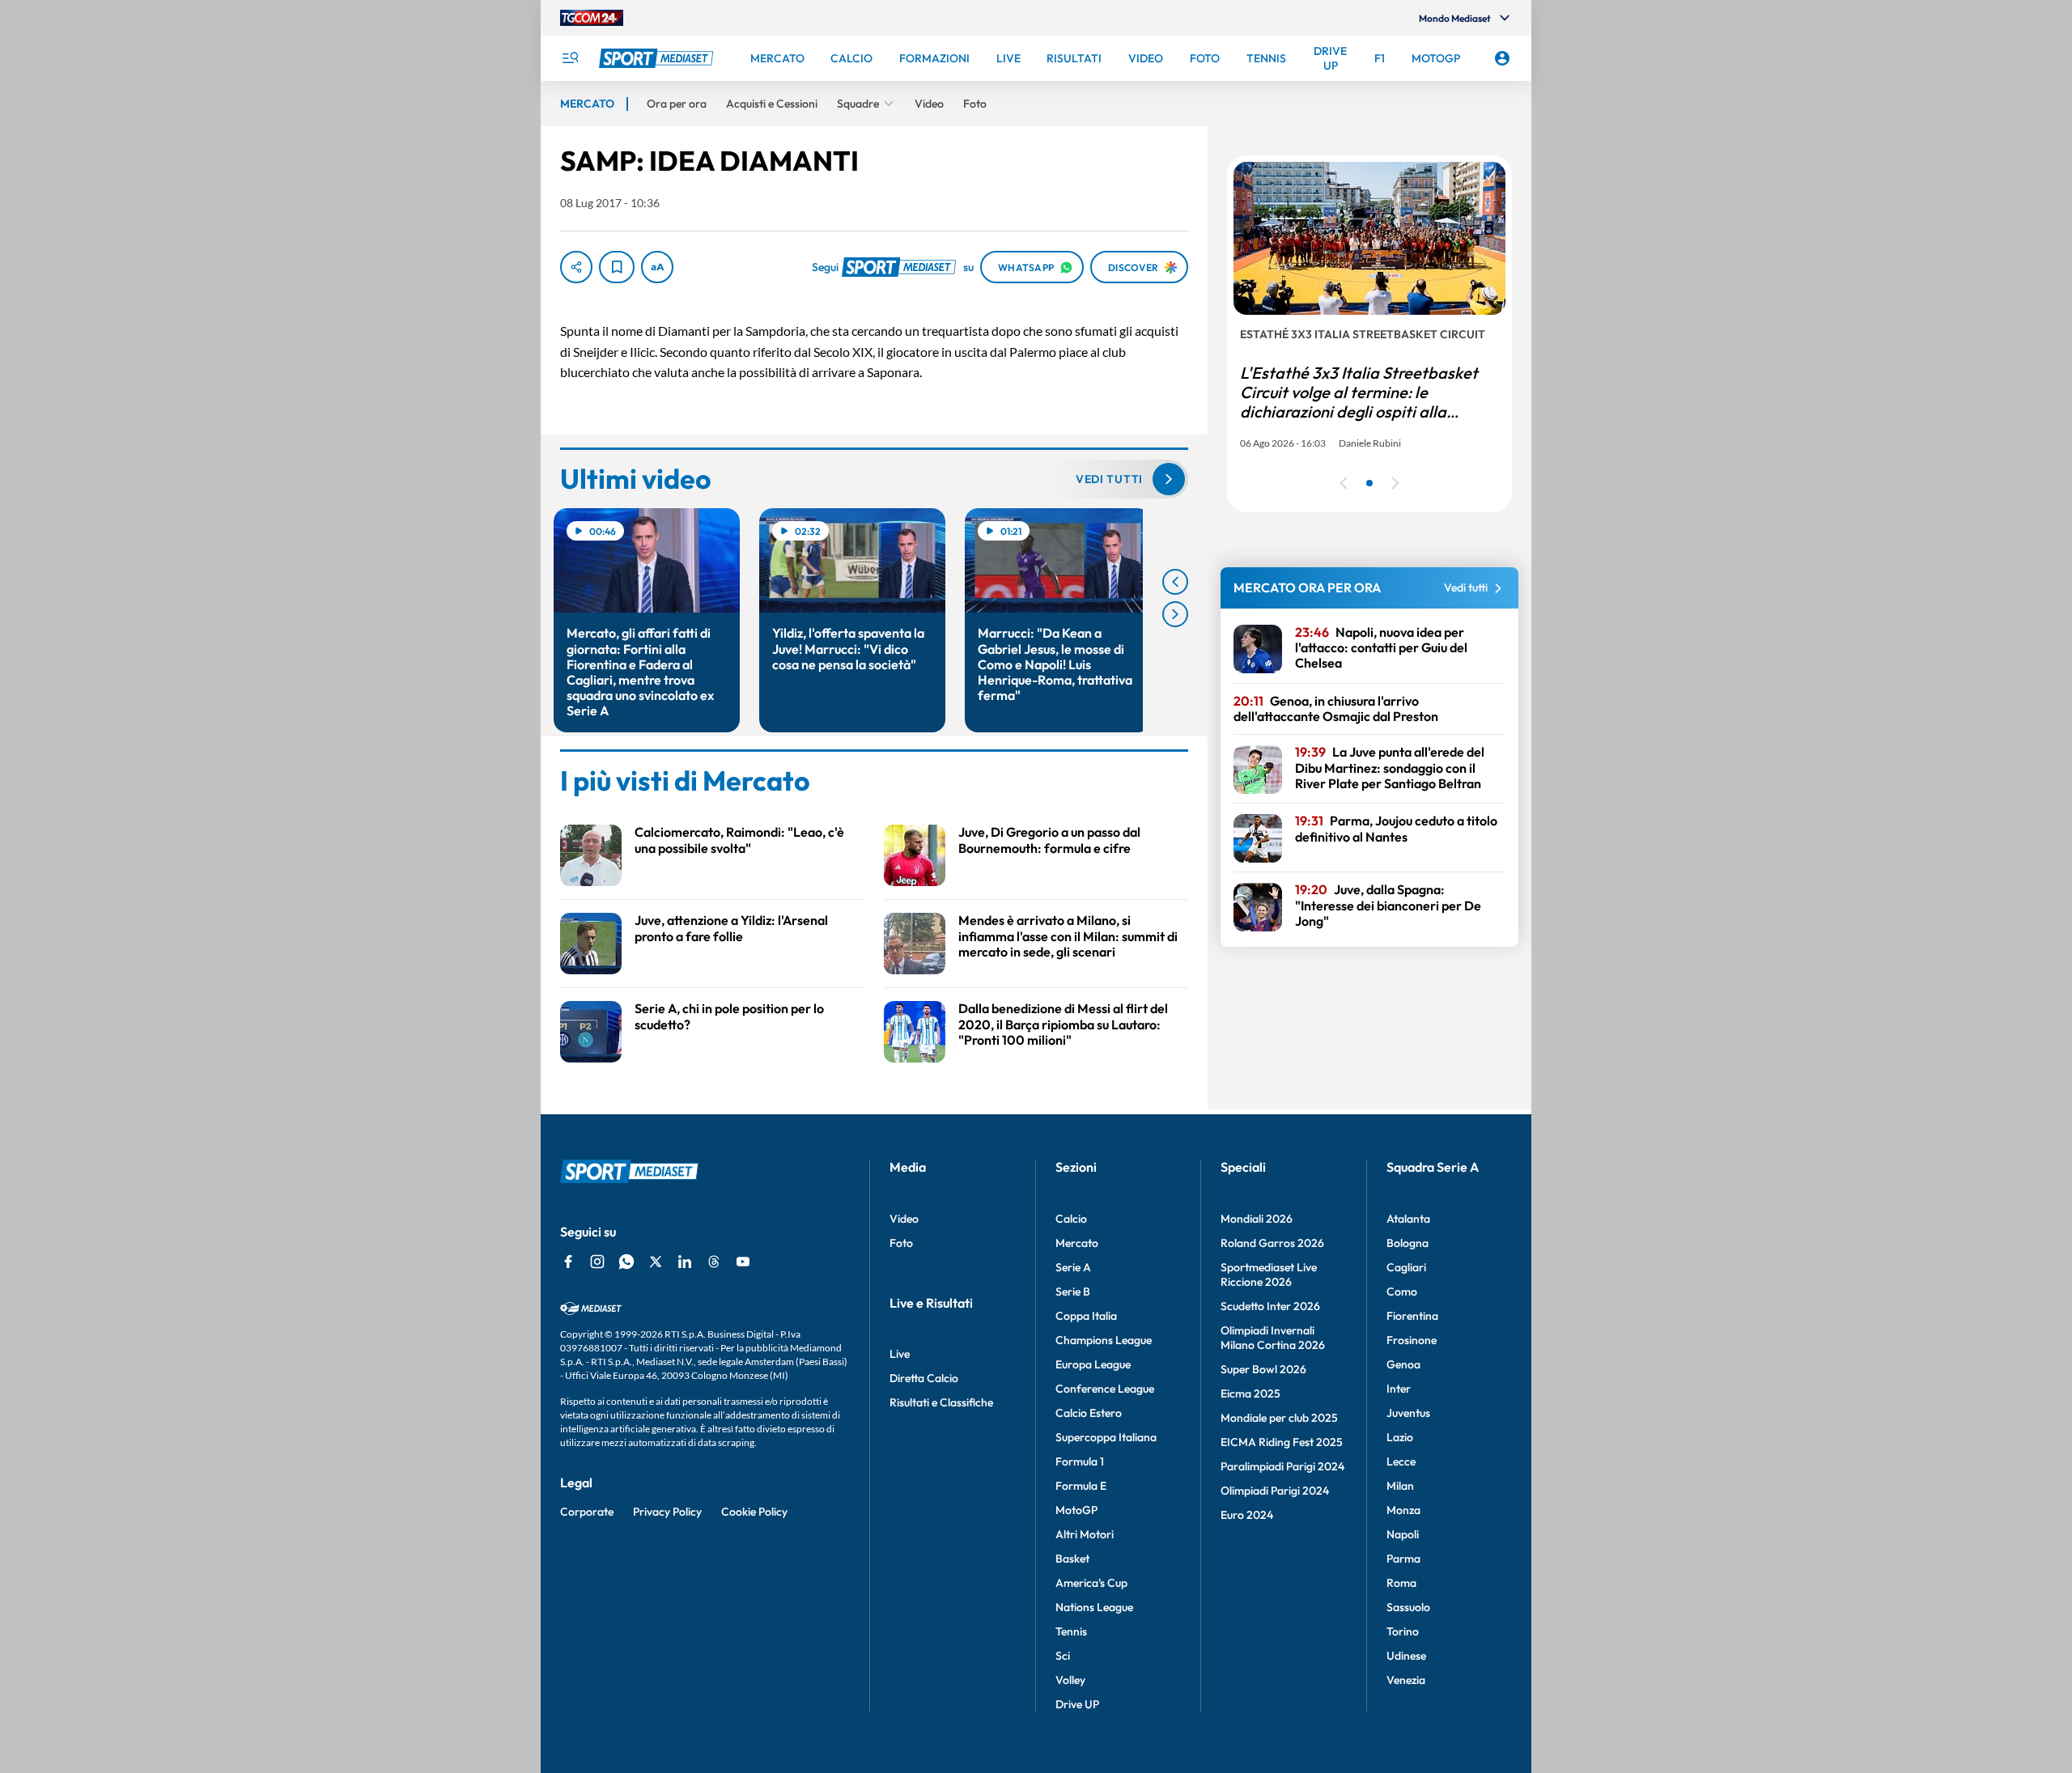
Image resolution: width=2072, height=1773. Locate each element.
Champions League (1104, 1340)
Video (904, 1219)
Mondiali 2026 (1257, 1219)
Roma (1401, 1583)
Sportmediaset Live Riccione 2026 (1269, 1275)
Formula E (1081, 1486)
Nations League (1094, 1607)
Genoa (1403, 1364)
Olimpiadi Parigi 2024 (1275, 1491)
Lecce (1401, 1461)
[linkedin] (685, 1262)
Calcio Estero (1089, 1413)
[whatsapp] (626, 1262)
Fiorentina (1412, 1316)
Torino (1403, 1631)
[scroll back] (1175, 582)
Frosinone (1412, 1340)
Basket (1072, 1559)
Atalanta (1408, 1219)
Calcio (1071, 1219)
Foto (901, 1243)
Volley (1070, 1680)
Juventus (1408, 1413)
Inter (1399, 1389)
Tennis (1071, 1631)
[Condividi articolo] (576, 267)
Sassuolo (1408, 1607)
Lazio (1400, 1437)
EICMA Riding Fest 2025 (1282, 1442)
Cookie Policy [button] (754, 1512)
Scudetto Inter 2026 (1270, 1306)
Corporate (587, 1512)
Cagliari (1406, 1267)
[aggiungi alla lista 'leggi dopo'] (617, 267)
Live (900, 1354)
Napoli (1403, 1534)
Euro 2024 (1247, 1515)
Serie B (1073, 1292)
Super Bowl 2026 (1263, 1369)
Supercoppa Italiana (1106, 1437)
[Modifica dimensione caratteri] (657, 267)
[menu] (570, 58)
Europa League (1093, 1364)
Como (1402, 1292)
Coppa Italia (1086, 1316)
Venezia (1406, 1680)
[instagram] (597, 1262)
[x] (656, 1262)
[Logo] (658, 58)
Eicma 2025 (1250, 1393)
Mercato (1077, 1243)
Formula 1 (1080, 1461)
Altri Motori (1085, 1534)
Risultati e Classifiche (941, 1402)
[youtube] (743, 1262)
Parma (1403, 1559)
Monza (1403, 1510)
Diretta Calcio (924, 1378)
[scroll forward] (1175, 614)
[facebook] (568, 1262)
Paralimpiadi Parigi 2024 (1282, 1466)
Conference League (1105, 1389)
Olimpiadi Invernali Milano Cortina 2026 (1273, 1338)
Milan (1400, 1486)
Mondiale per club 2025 (1279, 1418)
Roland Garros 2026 (1272, 1243)
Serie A (1073, 1267)
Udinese (1406, 1656)
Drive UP (1077, 1704)
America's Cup (1091, 1583)
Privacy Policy (667, 1512)
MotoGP (1076, 1510)
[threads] (714, 1262)
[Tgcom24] (592, 18)
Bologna (1408, 1243)
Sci (1063, 1656)
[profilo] (1502, 58)
